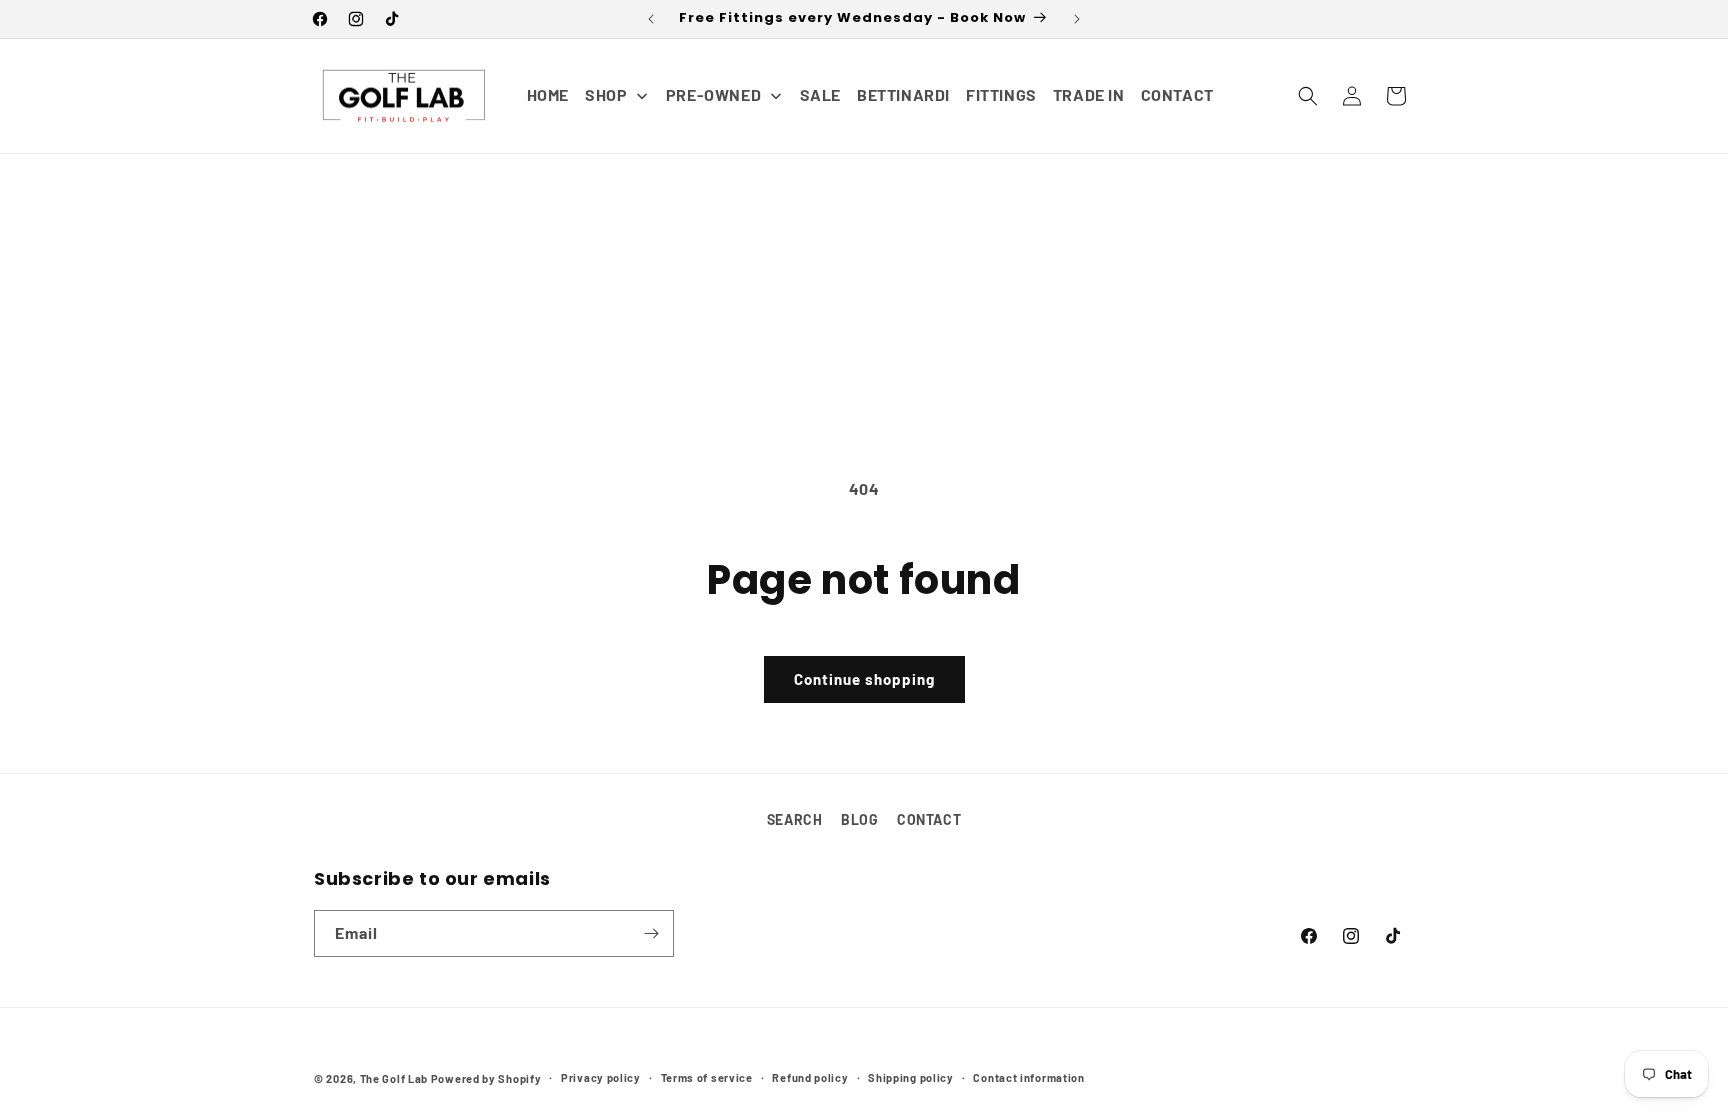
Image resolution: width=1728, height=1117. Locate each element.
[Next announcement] (1077, 19)
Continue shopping (864, 679)
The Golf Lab (394, 1078)
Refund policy (810, 1077)
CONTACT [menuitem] (1177, 94)
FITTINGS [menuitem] (1001, 94)
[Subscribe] (651, 933)
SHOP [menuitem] (606, 94)
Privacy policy (601, 1077)
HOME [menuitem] (548, 94)
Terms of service (707, 1077)
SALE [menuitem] (820, 94)
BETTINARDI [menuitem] (903, 94)
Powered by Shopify (486, 1078)
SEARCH (795, 819)
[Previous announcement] (651, 19)
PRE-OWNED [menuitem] (713, 94)
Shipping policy (911, 1077)
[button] (1308, 96)
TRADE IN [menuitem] (1089, 94)
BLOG (859, 819)
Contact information (1028, 1077)
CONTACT (929, 819)
